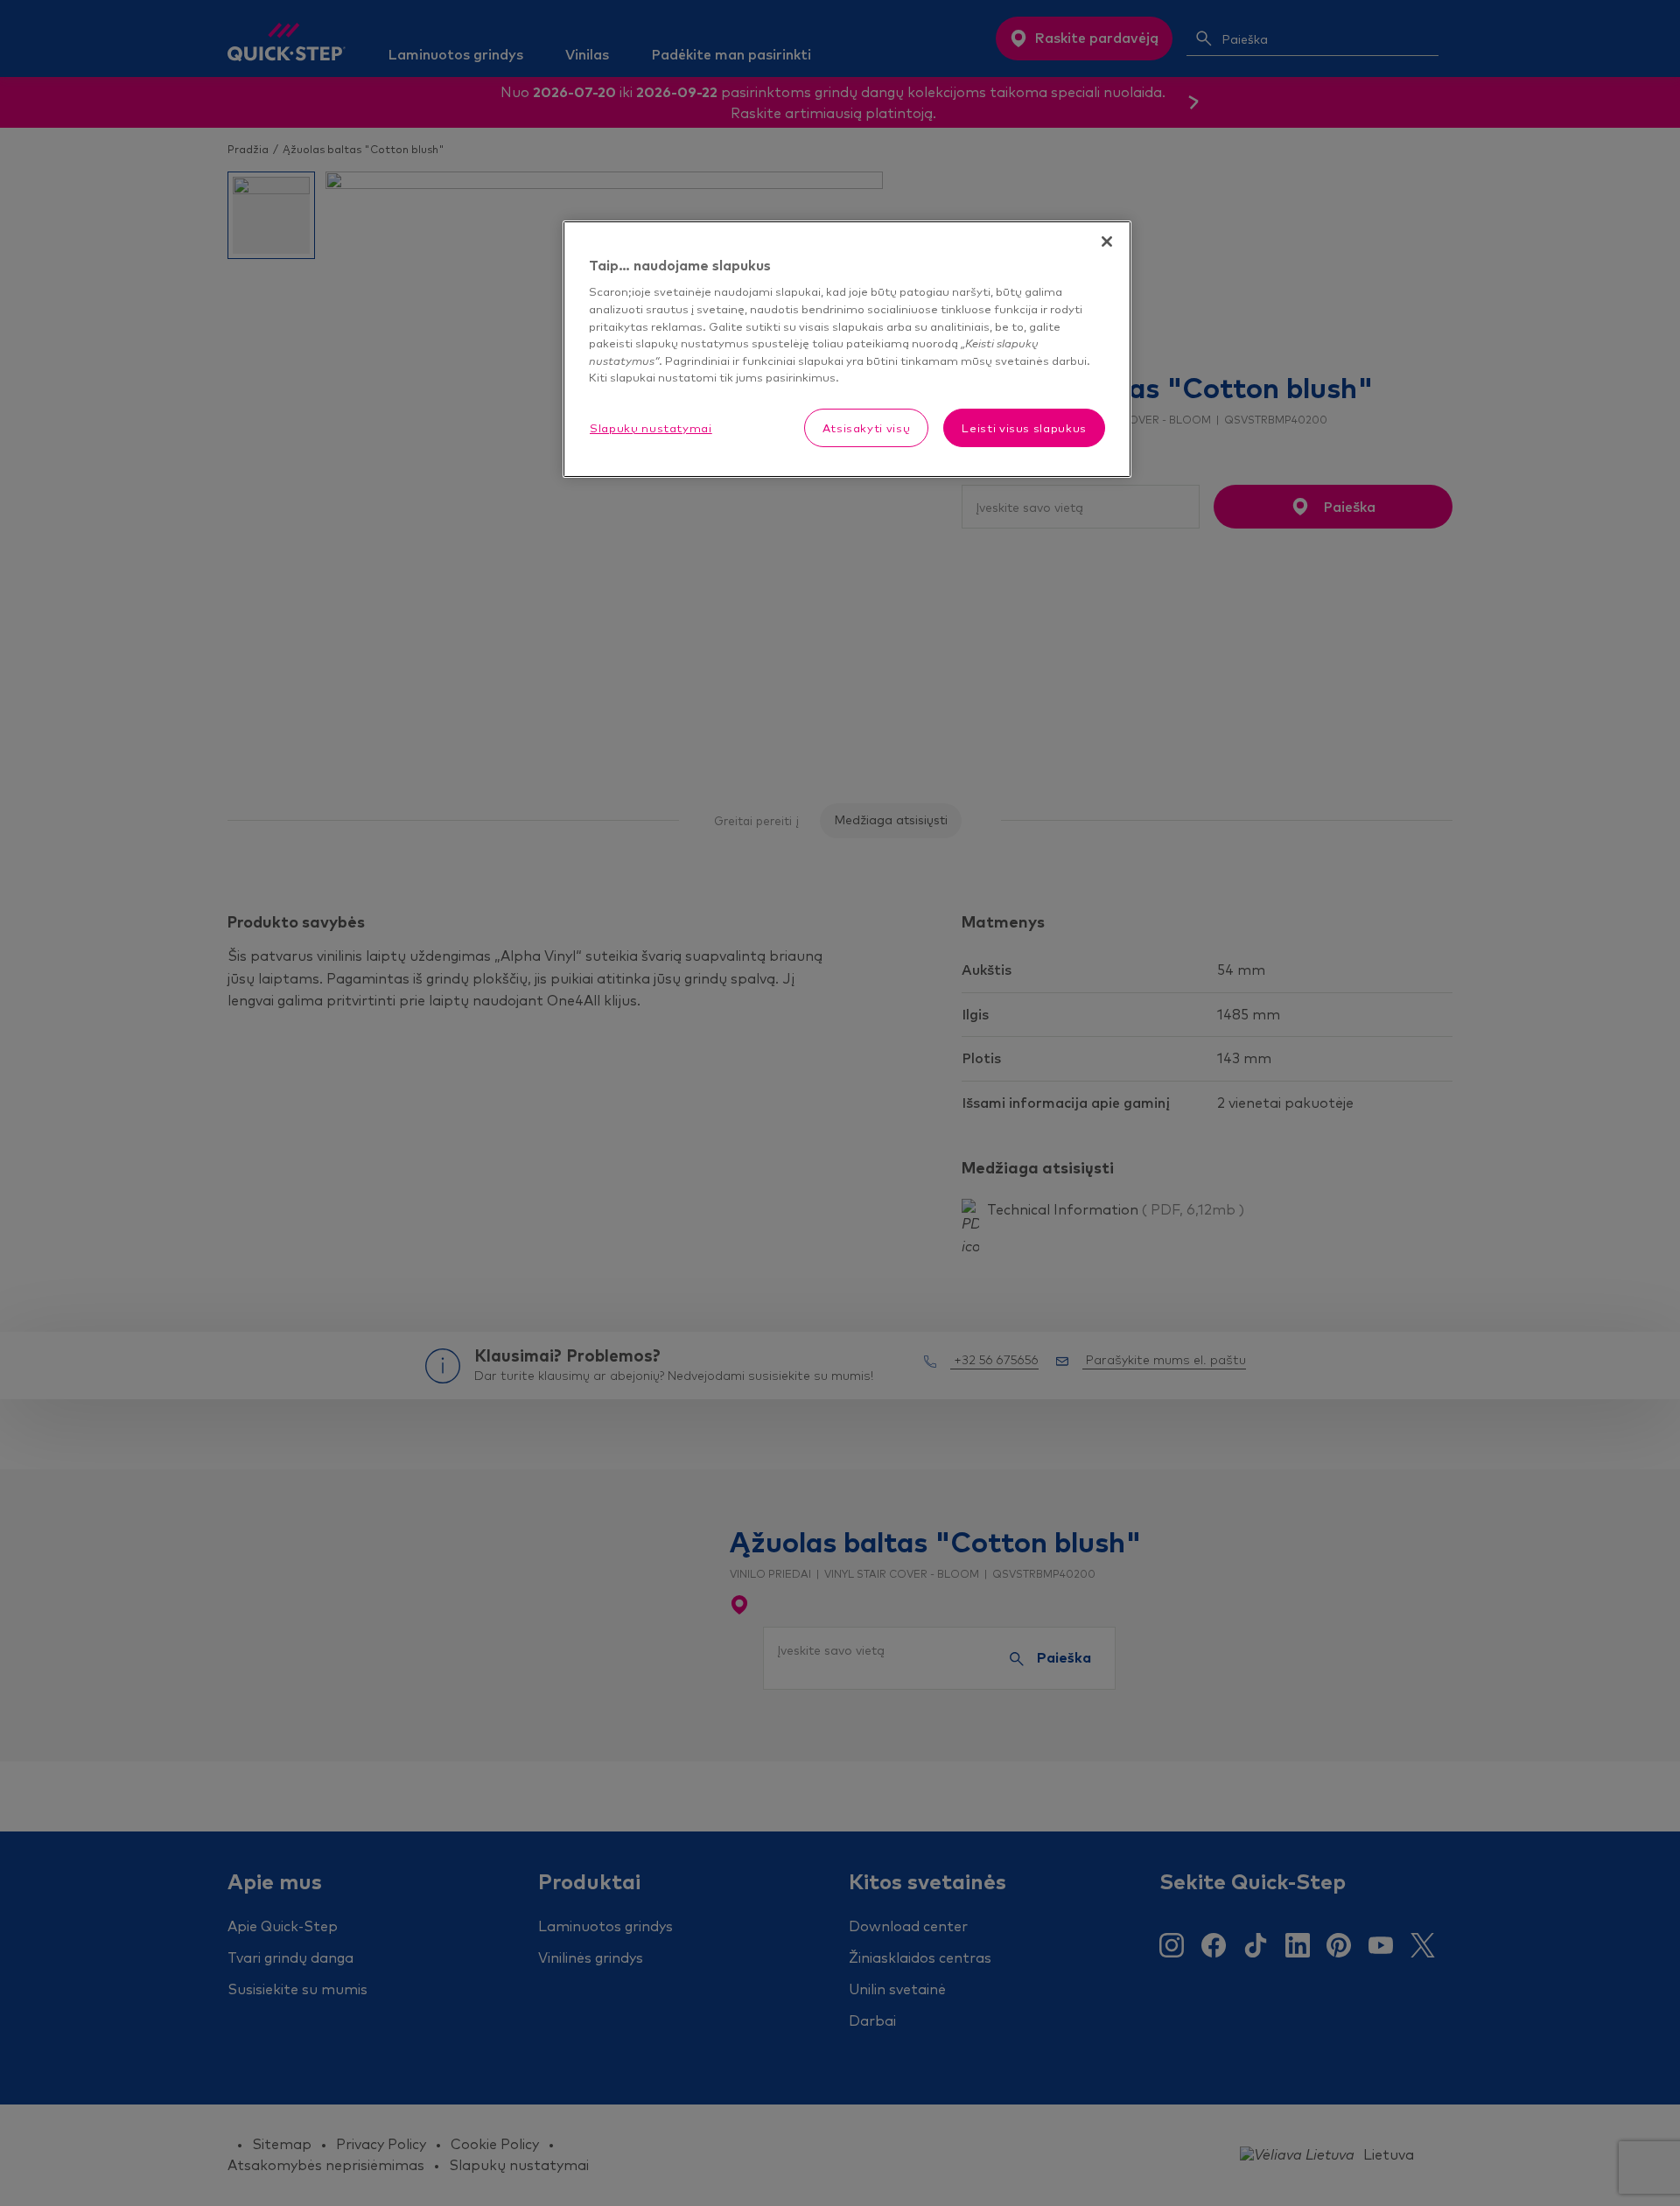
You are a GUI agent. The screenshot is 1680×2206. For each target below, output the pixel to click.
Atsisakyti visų (867, 428)
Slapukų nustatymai (651, 428)
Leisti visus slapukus (1024, 428)
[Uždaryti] (1107, 242)
